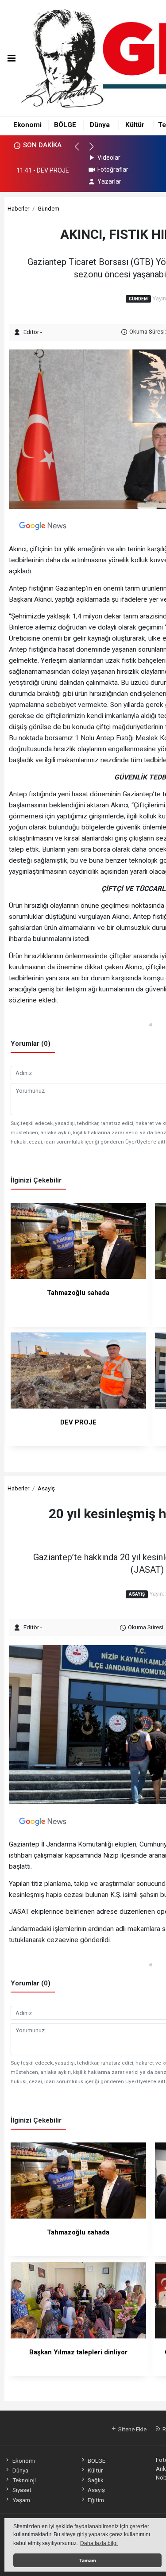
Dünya (100, 125)
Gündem (48, 208)
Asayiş (46, 1488)
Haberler (18, 208)
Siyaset (22, 2490)
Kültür (135, 125)
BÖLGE (65, 125)
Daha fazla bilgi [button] (99, 2543)
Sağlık (96, 2480)
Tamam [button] (88, 2561)
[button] (81, 150)
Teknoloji (24, 2480)
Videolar (109, 157)
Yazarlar (109, 181)
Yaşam (21, 2500)
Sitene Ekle (132, 2429)
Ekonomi (27, 125)
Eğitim (96, 2500)
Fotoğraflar (113, 169)
